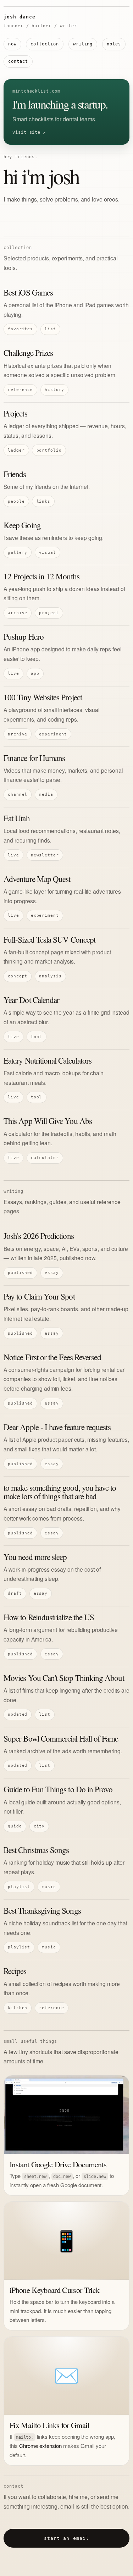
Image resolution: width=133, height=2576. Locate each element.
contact (18, 61)
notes (114, 44)
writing (83, 44)
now (12, 44)
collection (45, 44)
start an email (66, 2538)
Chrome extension (40, 2446)
